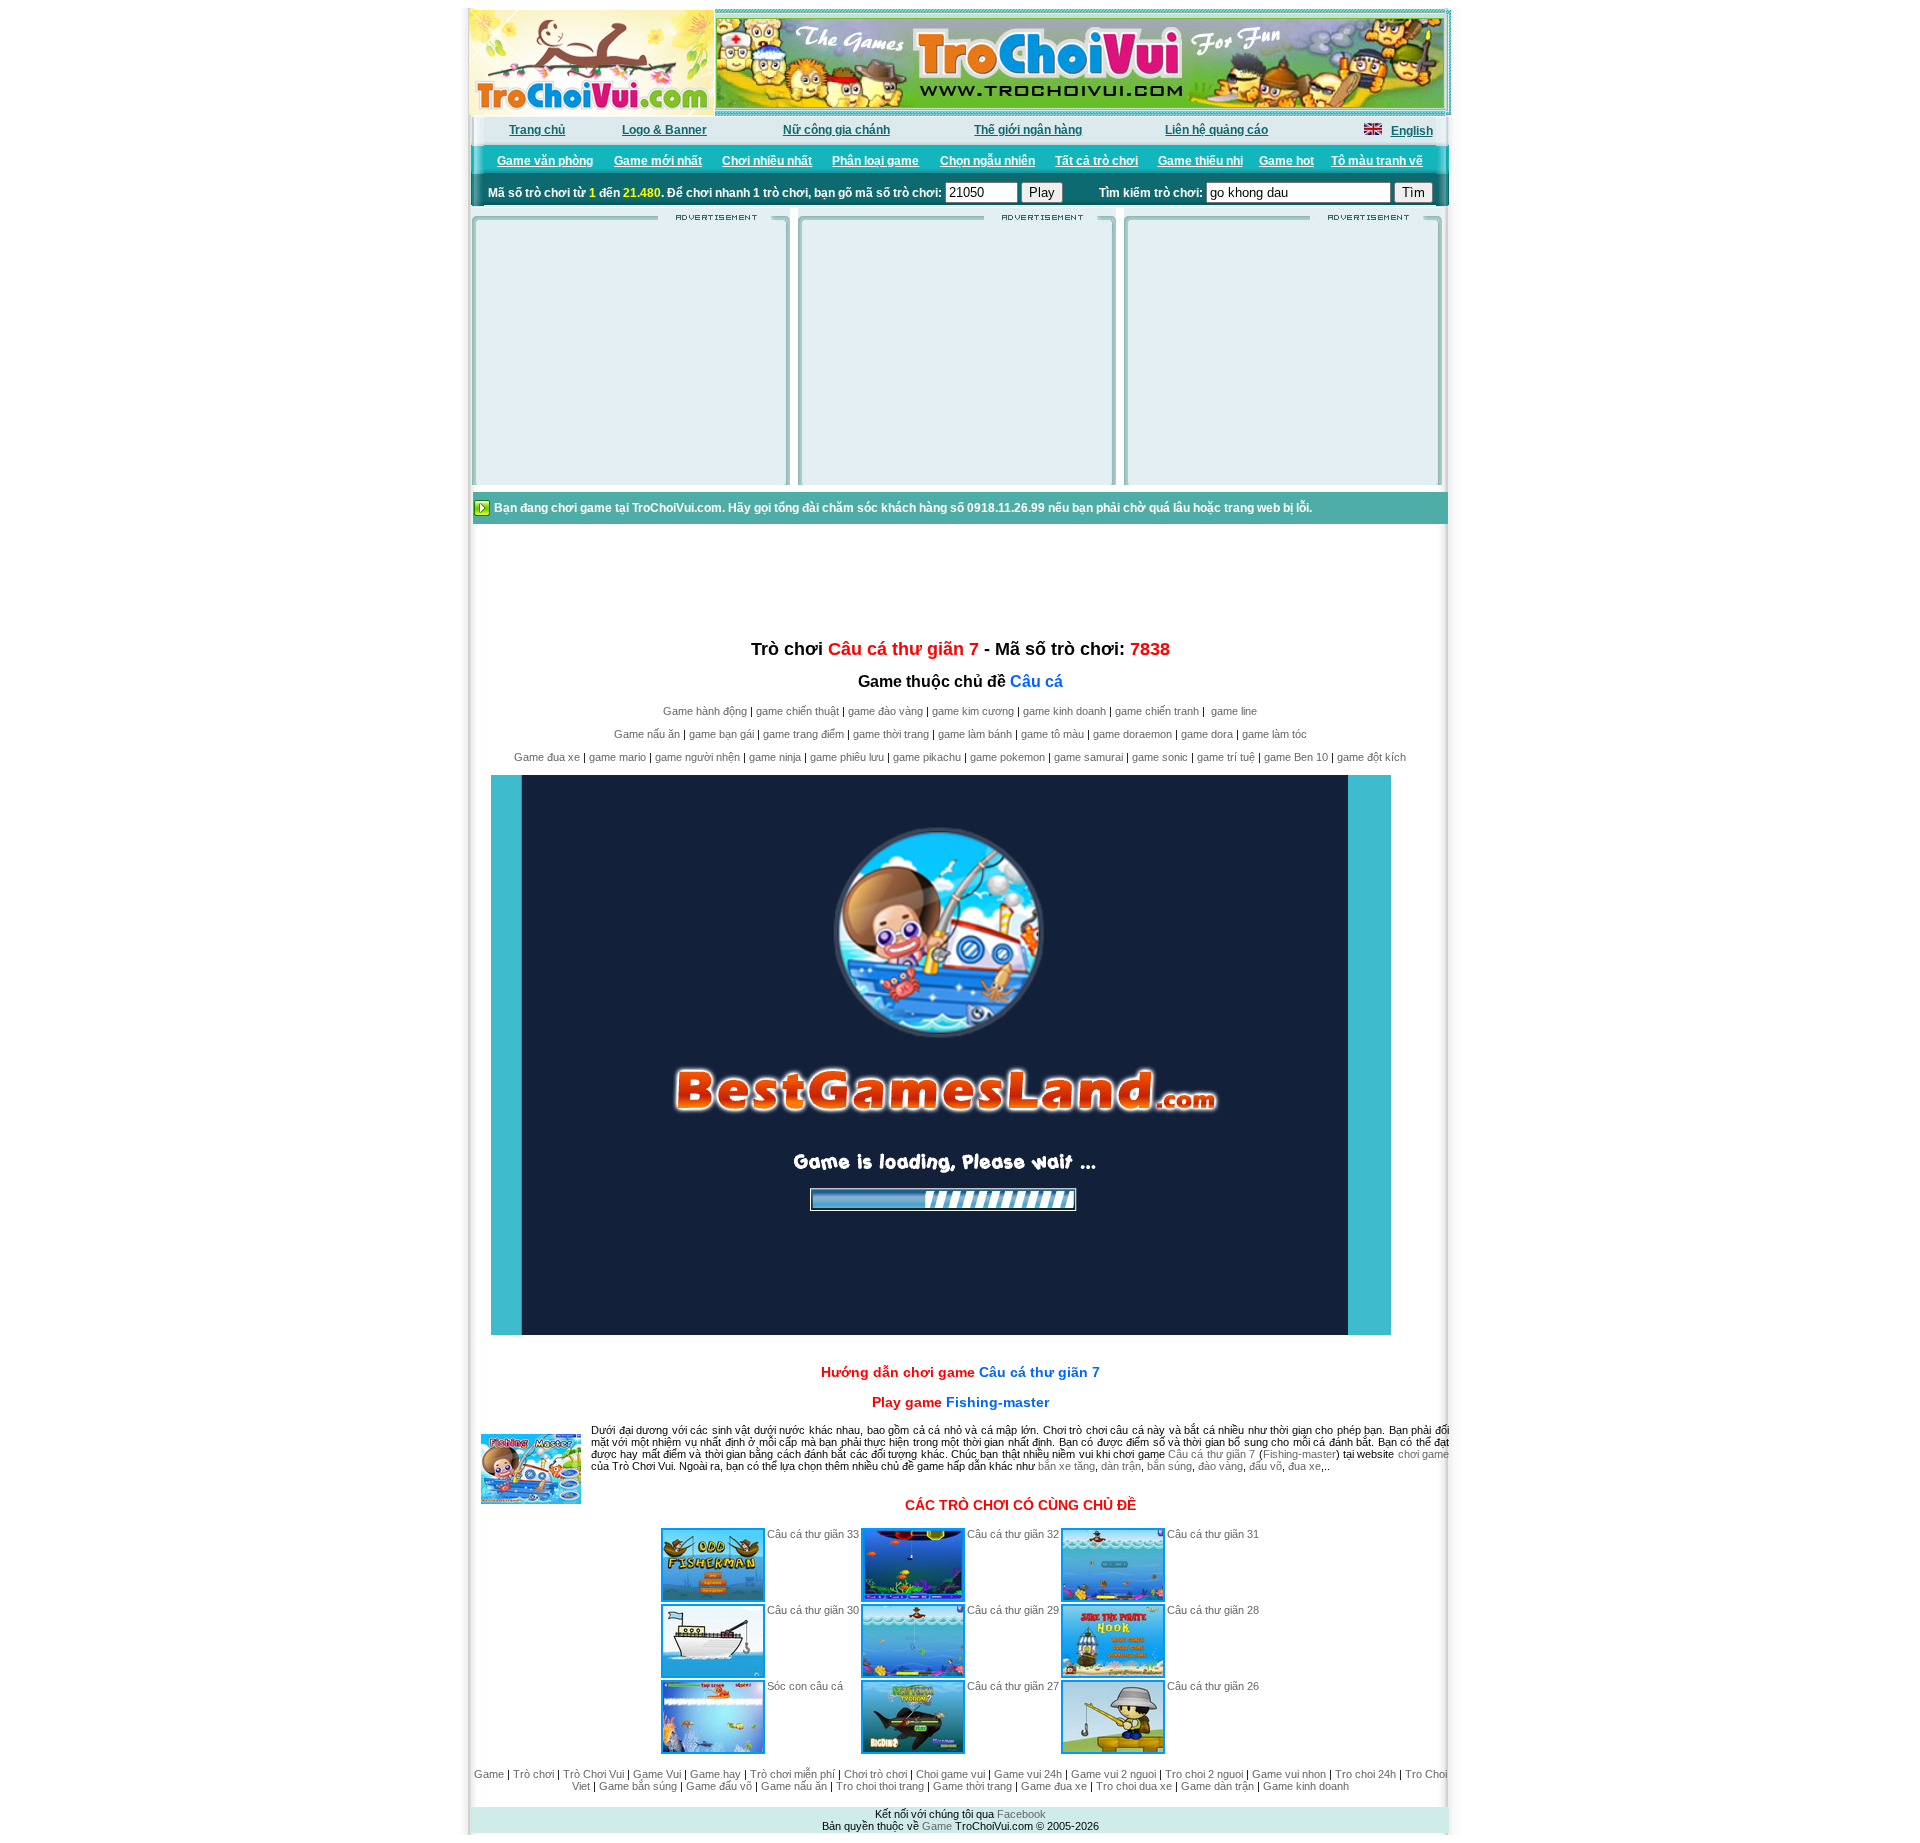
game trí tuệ (1226, 757)
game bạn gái (721, 734)
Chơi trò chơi (875, 1774)
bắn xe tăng (1066, 1466)
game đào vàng (885, 711)
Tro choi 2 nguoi (1204, 1774)
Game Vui (657, 1774)
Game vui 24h (1028, 1774)
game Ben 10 (1296, 757)
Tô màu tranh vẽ (1377, 161)
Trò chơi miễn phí (792, 1774)
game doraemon (1132, 734)
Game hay (715, 1774)
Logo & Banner (664, 130)
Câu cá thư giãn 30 (813, 1610)
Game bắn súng (638, 1786)
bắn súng (1169, 1466)
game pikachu (927, 757)
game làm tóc (1274, 734)
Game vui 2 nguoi (1113, 1774)
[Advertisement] (631, 359)
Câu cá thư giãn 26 (1213, 1686)
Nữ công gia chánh (836, 130)
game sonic (1160, 757)
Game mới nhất (658, 161)
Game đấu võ (719, 1786)
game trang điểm (803, 734)
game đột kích (1371, 757)
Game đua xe (547, 757)
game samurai (1088, 757)
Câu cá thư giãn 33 (813, 1534)
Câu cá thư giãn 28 (1213, 1610)
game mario (617, 757)
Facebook (1021, 1814)
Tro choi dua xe (1134, 1786)
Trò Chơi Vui (593, 1774)
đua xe (1304, 1466)
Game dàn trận (1217, 1786)
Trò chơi (533, 1774)
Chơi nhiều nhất (767, 161)
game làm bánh (975, 734)
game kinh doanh (1064, 711)
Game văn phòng (545, 161)
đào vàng (1220, 1466)
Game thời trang (972, 1786)
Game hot (1286, 161)
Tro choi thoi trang (880, 1786)
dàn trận (1121, 1466)
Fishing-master (997, 1402)
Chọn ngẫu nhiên (987, 161)
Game (489, 1774)
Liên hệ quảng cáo (1216, 130)
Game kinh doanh (1306, 1786)
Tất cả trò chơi (1096, 161)
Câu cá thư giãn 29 (1013, 1610)
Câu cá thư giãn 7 (1039, 1372)
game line (1234, 711)
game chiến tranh (1157, 711)
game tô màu (1052, 734)
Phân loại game (875, 161)
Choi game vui (950, 1774)
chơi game (1423, 1454)
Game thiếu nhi (1200, 161)
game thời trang (891, 734)
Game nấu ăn (647, 734)
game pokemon (1007, 757)
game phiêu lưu (847, 757)
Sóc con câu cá (805, 1686)
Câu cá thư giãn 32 (1013, 1534)
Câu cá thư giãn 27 (1013, 1686)
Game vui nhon (1289, 1774)
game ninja (775, 757)
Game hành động (705, 711)
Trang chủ (537, 130)
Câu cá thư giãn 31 (1213, 1534)
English (1412, 131)
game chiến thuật (797, 711)
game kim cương (973, 711)
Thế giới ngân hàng (1028, 130)
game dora (1207, 734)
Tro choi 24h (1365, 1774)
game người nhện (697, 757)
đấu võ (1265, 1466)
